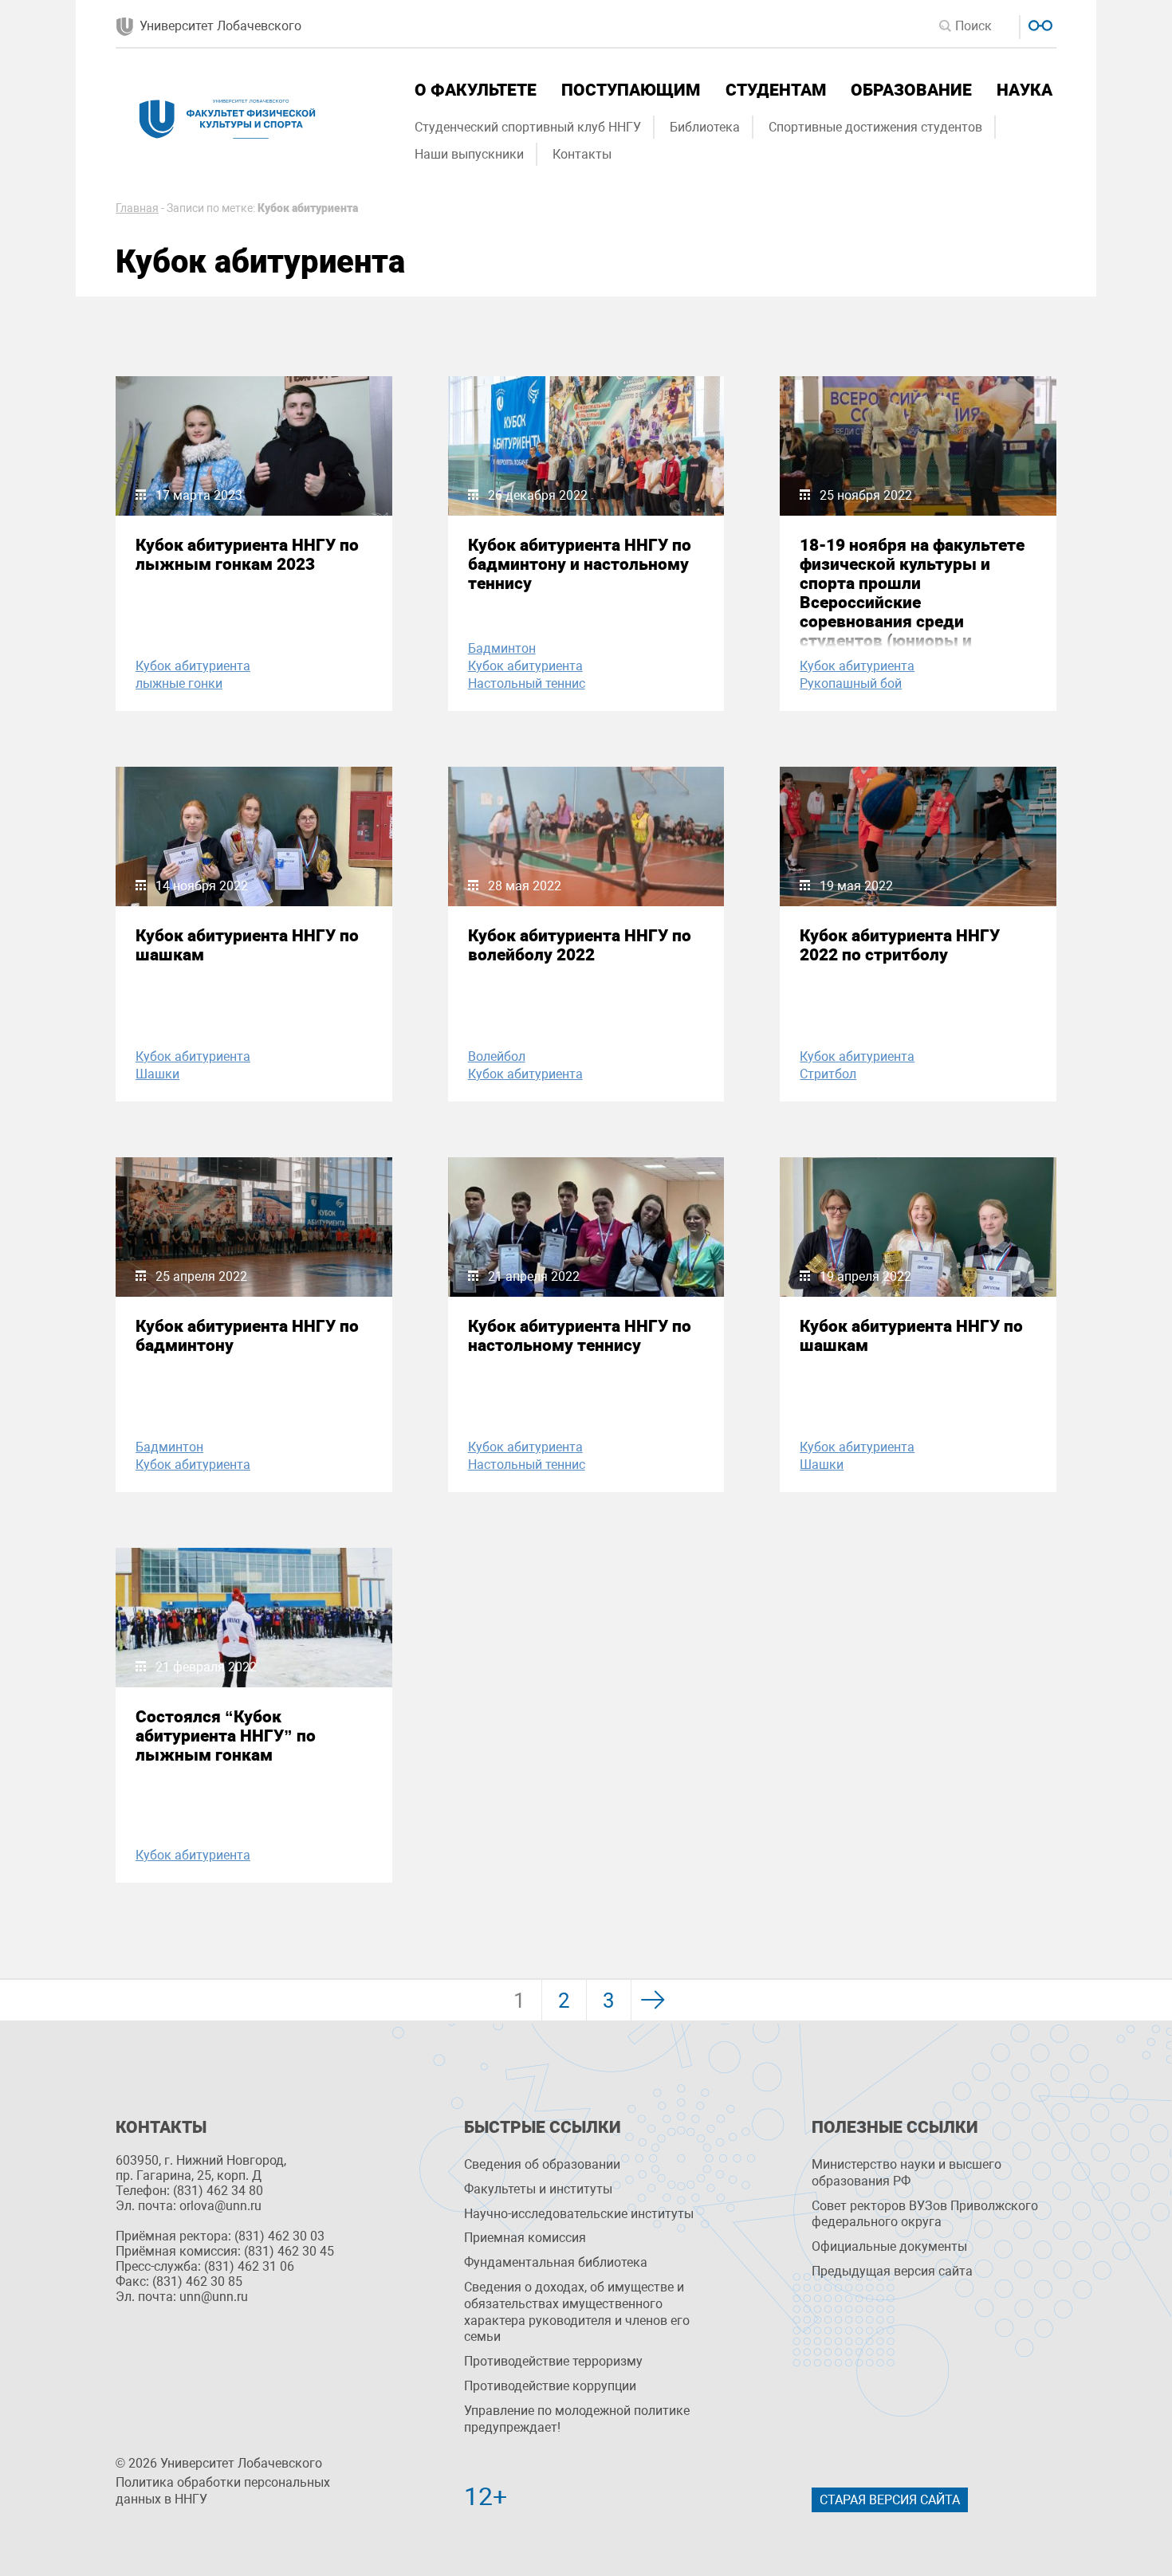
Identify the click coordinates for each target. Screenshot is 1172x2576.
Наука (1025, 90)
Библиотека (705, 127)
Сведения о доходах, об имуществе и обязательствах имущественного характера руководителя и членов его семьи (577, 2312)
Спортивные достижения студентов (875, 127)
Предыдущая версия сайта (892, 2271)
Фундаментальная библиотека (556, 2262)
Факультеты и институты (538, 2189)
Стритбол (828, 1074)
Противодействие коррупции (550, 2386)
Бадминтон (502, 648)
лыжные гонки (179, 683)
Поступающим (631, 90)
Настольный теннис (527, 683)
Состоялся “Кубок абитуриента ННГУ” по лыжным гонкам (226, 1736)
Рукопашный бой (851, 683)
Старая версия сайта (890, 2500)
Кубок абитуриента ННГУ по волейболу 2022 (580, 945)
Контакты (582, 154)
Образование (911, 90)
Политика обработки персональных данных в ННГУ (223, 2491)
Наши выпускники (469, 154)
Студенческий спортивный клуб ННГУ (528, 127)
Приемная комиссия (525, 2238)
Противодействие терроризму (553, 2361)
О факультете (476, 90)
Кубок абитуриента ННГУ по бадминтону (247, 1336)
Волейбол (497, 1056)
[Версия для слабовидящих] (1038, 24)
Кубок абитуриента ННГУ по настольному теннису (580, 1336)
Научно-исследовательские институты (579, 2214)
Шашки (157, 1074)
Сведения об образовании (542, 2164)
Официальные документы (889, 2246)
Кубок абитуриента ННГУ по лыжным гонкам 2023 (247, 555)
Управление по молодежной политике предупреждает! (577, 2419)
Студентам (776, 90)
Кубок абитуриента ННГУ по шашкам (247, 945)
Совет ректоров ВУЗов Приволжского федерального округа (925, 2214)
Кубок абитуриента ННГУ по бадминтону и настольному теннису (580, 564)
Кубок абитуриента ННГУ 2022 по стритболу (900, 945)
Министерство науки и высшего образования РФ (907, 2173)
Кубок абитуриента (193, 666)
